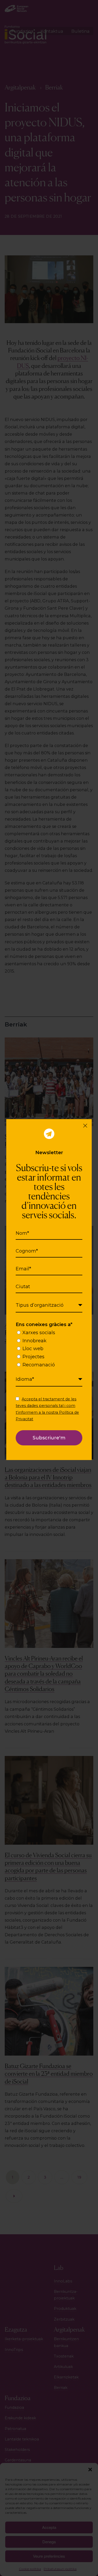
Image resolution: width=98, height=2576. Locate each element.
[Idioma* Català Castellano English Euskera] (49, 1379)
